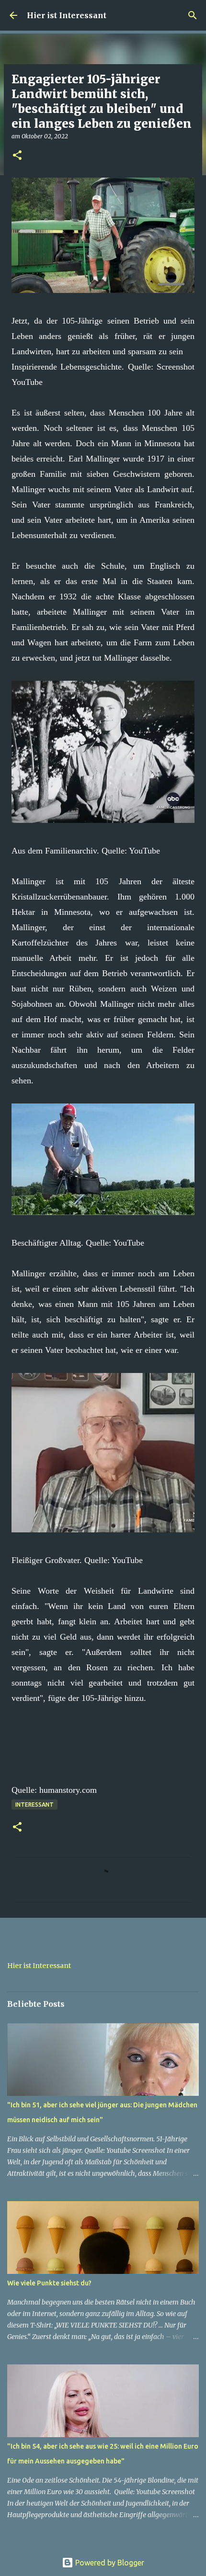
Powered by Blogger (109, 2563)
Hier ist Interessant (67, 15)
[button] (17, 156)
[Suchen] (193, 15)
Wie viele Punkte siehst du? (49, 2283)
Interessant (34, 1805)
